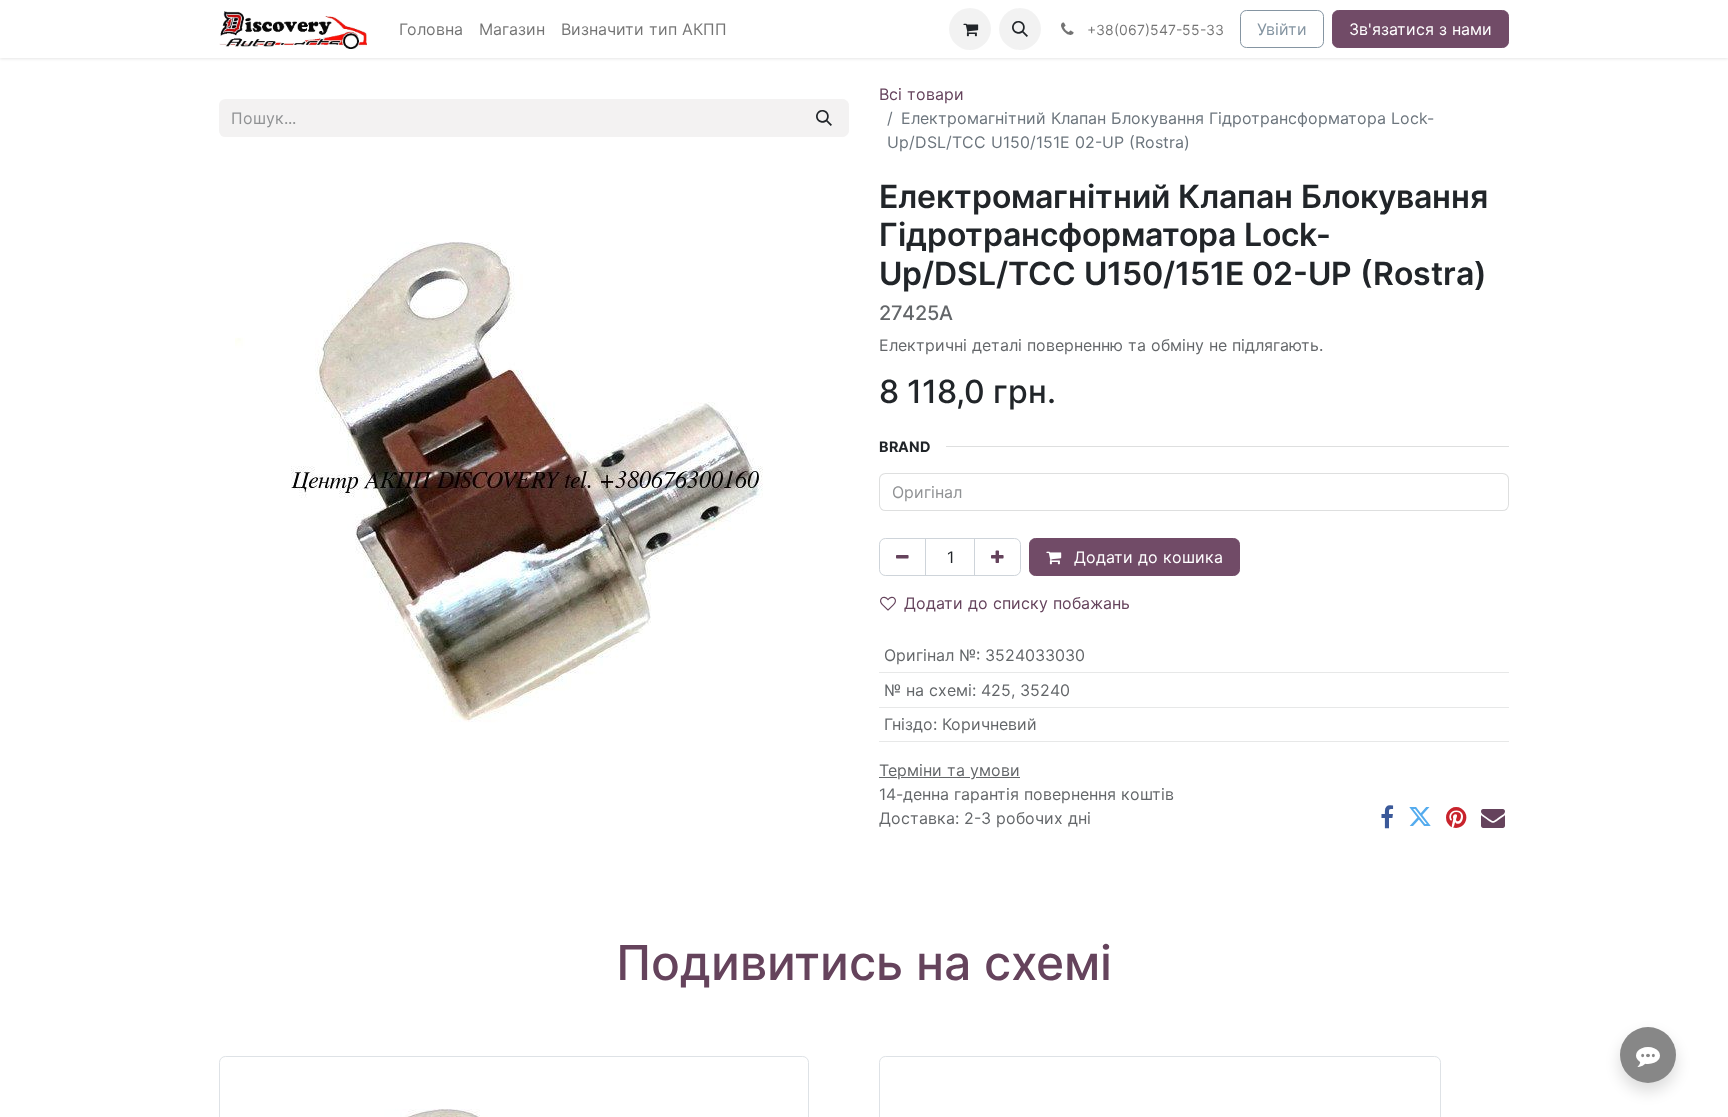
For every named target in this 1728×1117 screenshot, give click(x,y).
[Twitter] (1420, 817)
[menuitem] (431, 29)
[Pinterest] (1456, 817)
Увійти (1282, 29)
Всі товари (921, 94)
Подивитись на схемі (864, 962)
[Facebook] (1387, 817)
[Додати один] (997, 557)
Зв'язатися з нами (1420, 29)
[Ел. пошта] (1493, 817)
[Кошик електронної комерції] (970, 29)
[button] (1020, 29)
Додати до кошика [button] (1146, 557)
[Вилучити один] (902, 557)
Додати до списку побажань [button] (1017, 603)
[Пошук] (824, 118)
